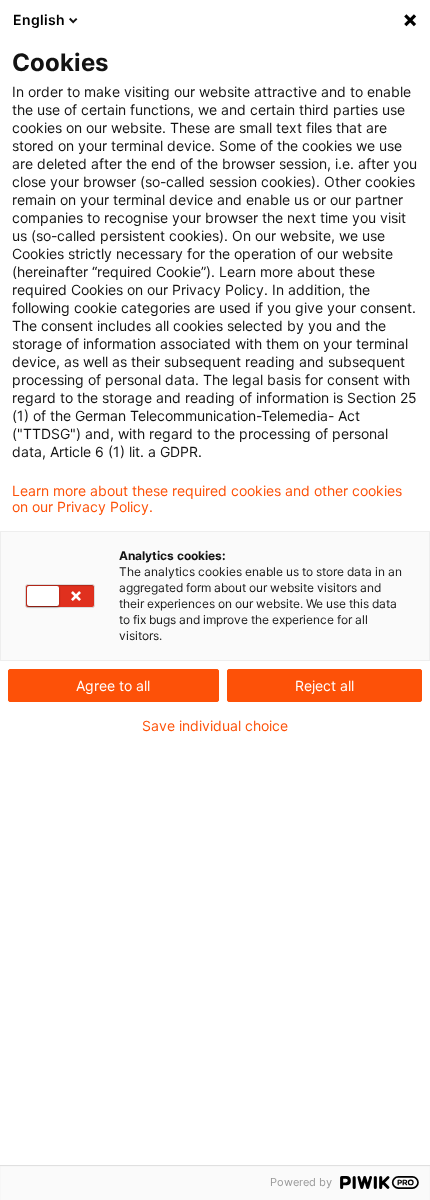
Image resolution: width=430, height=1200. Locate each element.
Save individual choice (215, 726)
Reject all (324, 685)
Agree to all (113, 685)
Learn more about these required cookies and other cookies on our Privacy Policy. (207, 499)
